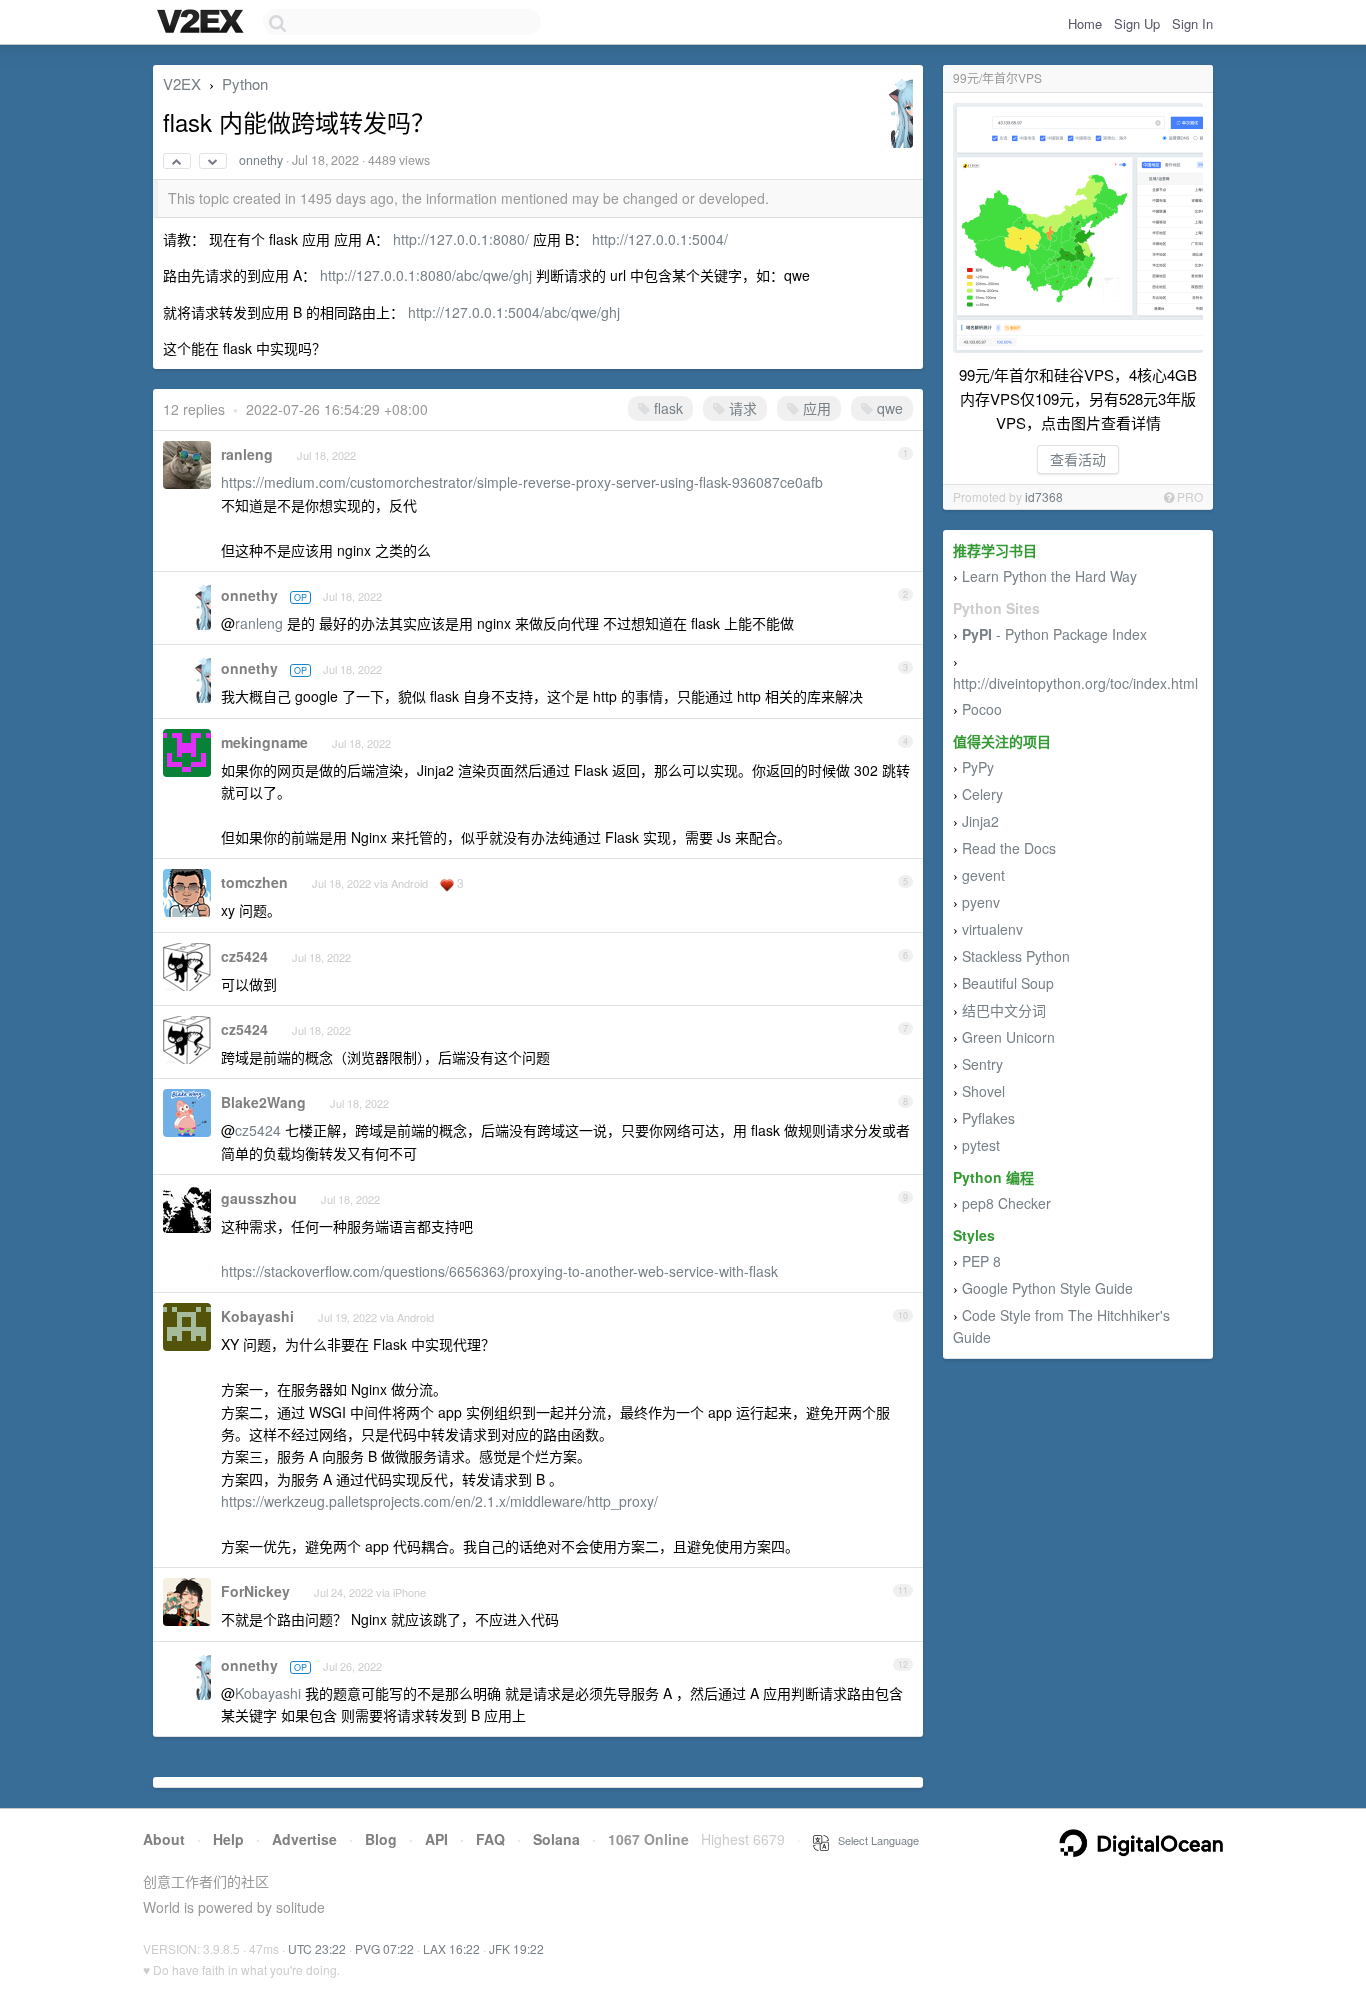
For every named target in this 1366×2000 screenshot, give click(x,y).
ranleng (247, 454)
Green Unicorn (1008, 1037)
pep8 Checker (1006, 1203)
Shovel (983, 1091)
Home (1085, 23)
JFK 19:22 (516, 1948)
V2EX (182, 83)
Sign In (1192, 23)
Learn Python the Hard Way (1049, 576)
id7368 (1044, 496)
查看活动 (1078, 459)
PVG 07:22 (384, 1948)
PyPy (978, 767)
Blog (381, 1839)
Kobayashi (257, 1316)
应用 (815, 408)
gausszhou (259, 1198)
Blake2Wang (263, 1102)
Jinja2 (980, 821)
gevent (983, 875)
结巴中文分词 (1004, 1010)
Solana (556, 1839)
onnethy (261, 160)
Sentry (982, 1064)
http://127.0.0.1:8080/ (461, 239)
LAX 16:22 (451, 1948)
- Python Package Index (1054, 634)
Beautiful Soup (1008, 983)
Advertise (304, 1839)
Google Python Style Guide (1047, 1288)
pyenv (981, 902)
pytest (981, 1145)
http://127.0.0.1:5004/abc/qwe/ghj (514, 312)
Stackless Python (1016, 956)
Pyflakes (988, 1118)
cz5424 (244, 956)
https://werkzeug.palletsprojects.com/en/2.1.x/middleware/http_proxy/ (439, 1501)
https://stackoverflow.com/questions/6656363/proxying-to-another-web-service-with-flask (499, 1271)
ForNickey (255, 1591)
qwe (888, 408)
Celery (982, 794)
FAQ (490, 1839)
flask (666, 408)
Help (228, 1839)
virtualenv (992, 929)
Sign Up (1137, 23)
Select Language (874, 1840)
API (436, 1839)
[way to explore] (203, 23)
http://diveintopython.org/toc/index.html (1075, 683)
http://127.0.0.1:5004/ (660, 239)
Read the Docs (1009, 848)
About (164, 1839)
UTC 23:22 (317, 1948)
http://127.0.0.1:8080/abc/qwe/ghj (426, 275)
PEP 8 (981, 1261)
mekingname (264, 742)
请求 (741, 408)
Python (245, 83)
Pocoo (982, 709)
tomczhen (254, 882)
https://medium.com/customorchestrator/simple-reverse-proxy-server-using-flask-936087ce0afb (522, 482)
